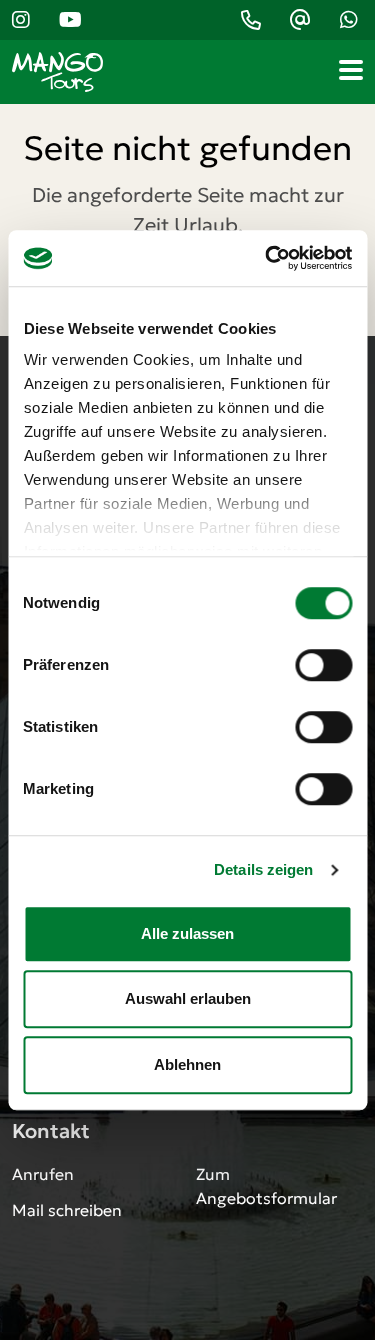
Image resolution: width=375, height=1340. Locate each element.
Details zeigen (263, 869)
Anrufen (43, 1174)
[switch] (323, 665)
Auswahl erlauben (188, 998)
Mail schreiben (67, 1210)
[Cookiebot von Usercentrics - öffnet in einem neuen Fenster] (267, 258)
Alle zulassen (187, 933)
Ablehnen (187, 1064)
